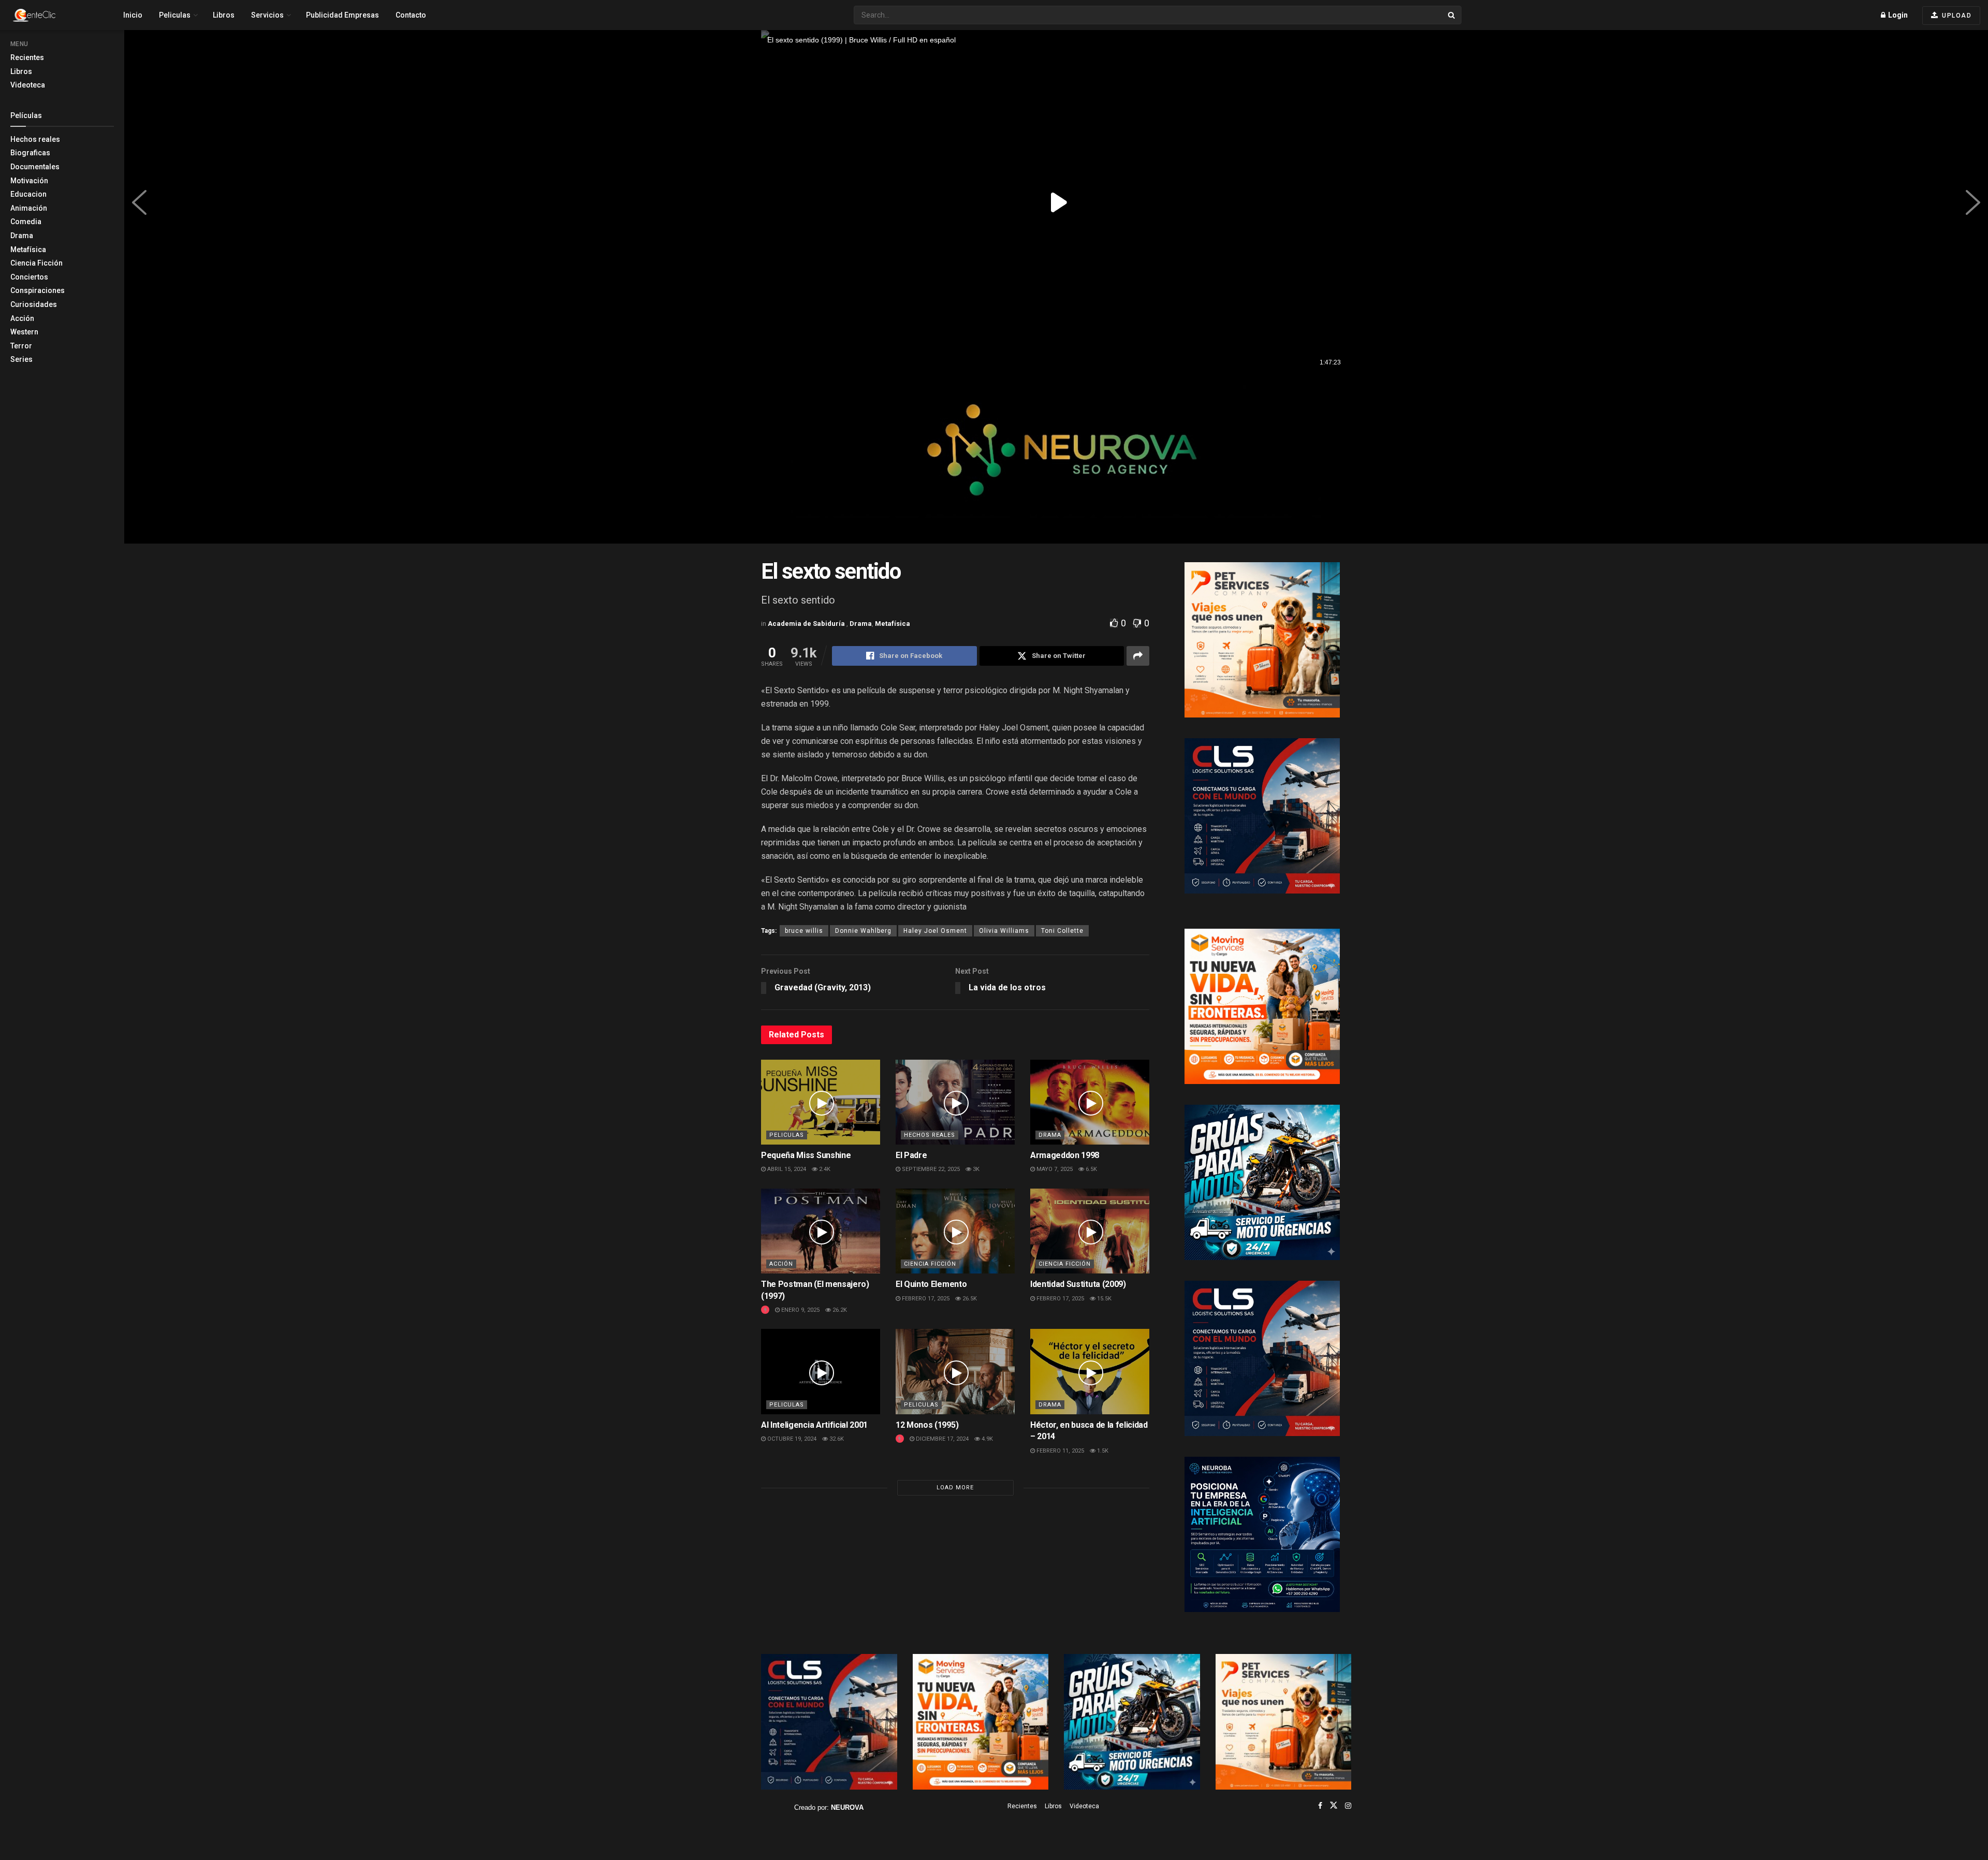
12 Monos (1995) (927, 1425)
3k (975, 1169)
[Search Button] (1452, 15)
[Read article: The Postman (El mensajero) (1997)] (821, 1231)
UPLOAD (1956, 16)
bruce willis (804, 931)
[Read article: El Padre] (955, 1102)
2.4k (824, 1169)
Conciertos (29, 277)
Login (1897, 15)
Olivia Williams (1004, 931)
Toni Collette (1062, 931)
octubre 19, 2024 (791, 1439)
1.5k (1102, 1451)
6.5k (1091, 1169)
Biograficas (30, 153)
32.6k (836, 1439)
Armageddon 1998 (1065, 1155)
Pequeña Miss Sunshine (806, 1155)
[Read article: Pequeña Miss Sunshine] (821, 1102)
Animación (29, 208)
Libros (21, 71)
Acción (22, 318)
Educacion (28, 194)
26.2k (839, 1310)
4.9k (986, 1439)
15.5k (1103, 1299)
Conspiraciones (38, 290)
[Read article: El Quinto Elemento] (955, 1231)
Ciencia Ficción (36, 263)
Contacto (411, 15)
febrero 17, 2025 (925, 1299)
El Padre (911, 1155)
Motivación (29, 181)
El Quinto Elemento (931, 1284)
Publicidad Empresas (342, 15)
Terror (21, 346)
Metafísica (28, 250)
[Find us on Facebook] (1320, 1806)
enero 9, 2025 (800, 1310)
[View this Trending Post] (765, 1310)
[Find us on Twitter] (1334, 1806)
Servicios (267, 15)
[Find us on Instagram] (1348, 1806)
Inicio (133, 15)
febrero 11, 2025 (1059, 1451)
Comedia (26, 222)
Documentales (35, 167)
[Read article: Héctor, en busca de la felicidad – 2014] (1090, 1371)
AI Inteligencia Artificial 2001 (814, 1425)
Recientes (27, 57)
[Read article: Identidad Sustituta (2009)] (1090, 1231)
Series (21, 359)
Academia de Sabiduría (807, 624)
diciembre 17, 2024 (941, 1439)
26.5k (969, 1299)
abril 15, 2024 (786, 1169)
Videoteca (28, 85)
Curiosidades (34, 304)
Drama (22, 236)
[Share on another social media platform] (1138, 656)
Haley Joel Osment (935, 931)
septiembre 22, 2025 (930, 1169)
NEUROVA (847, 1807)
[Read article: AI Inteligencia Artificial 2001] (821, 1371)
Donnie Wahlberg (863, 931)
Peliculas (175, 15)
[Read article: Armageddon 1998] (1090, 1102)
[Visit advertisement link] (1056, 459)
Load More (955, 1488)
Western (24, 332)
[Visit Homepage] (52, 15)
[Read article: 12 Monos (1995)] (955, 1371)
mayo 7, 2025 (1054, 1169)
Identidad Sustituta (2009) (1078, 1284)
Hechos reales (35, 139)
